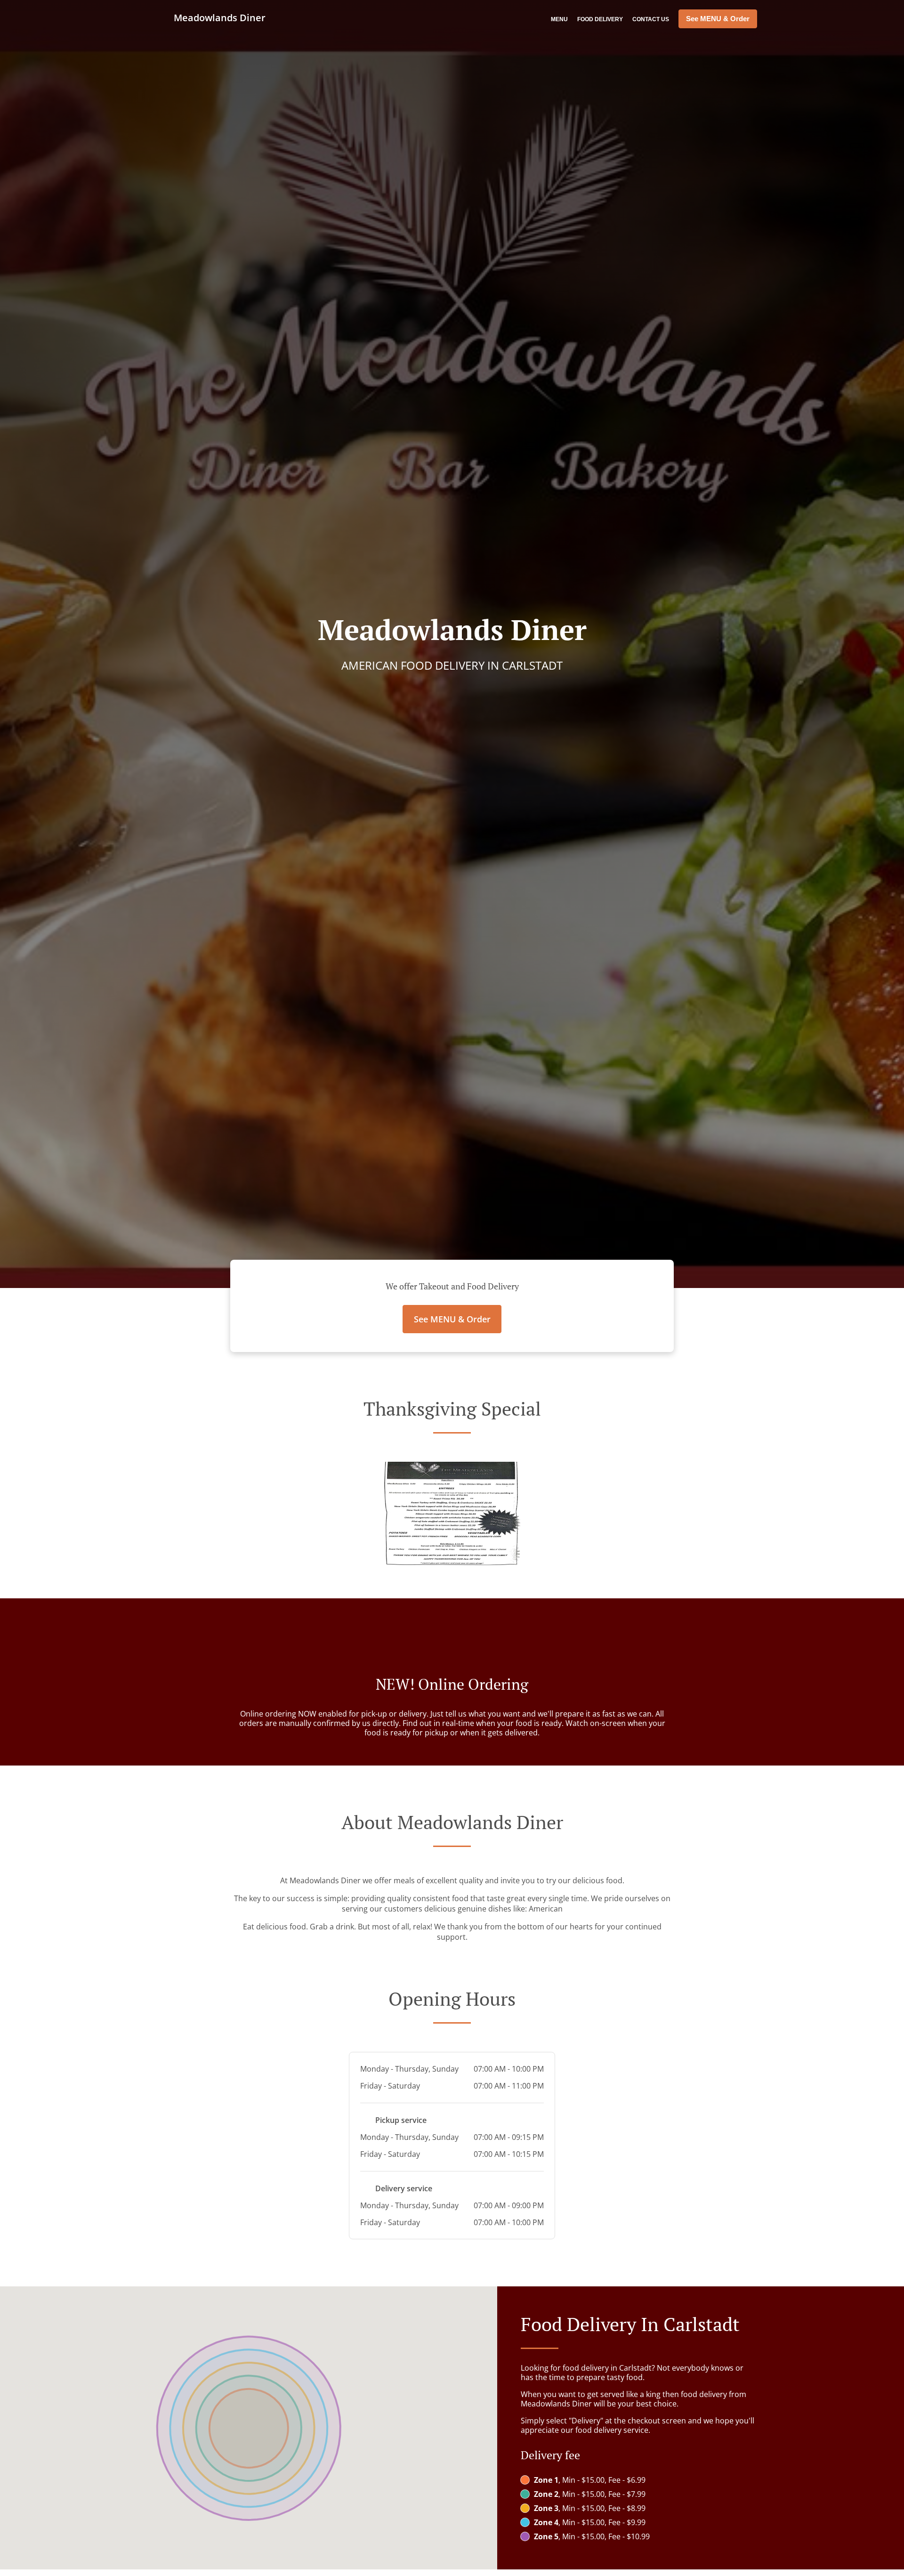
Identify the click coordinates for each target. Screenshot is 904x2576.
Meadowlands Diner (218, 18)
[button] (452, 1563)
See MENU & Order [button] (718, 19)
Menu (559, 19)
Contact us (651, 19)
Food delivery (600, 19)
